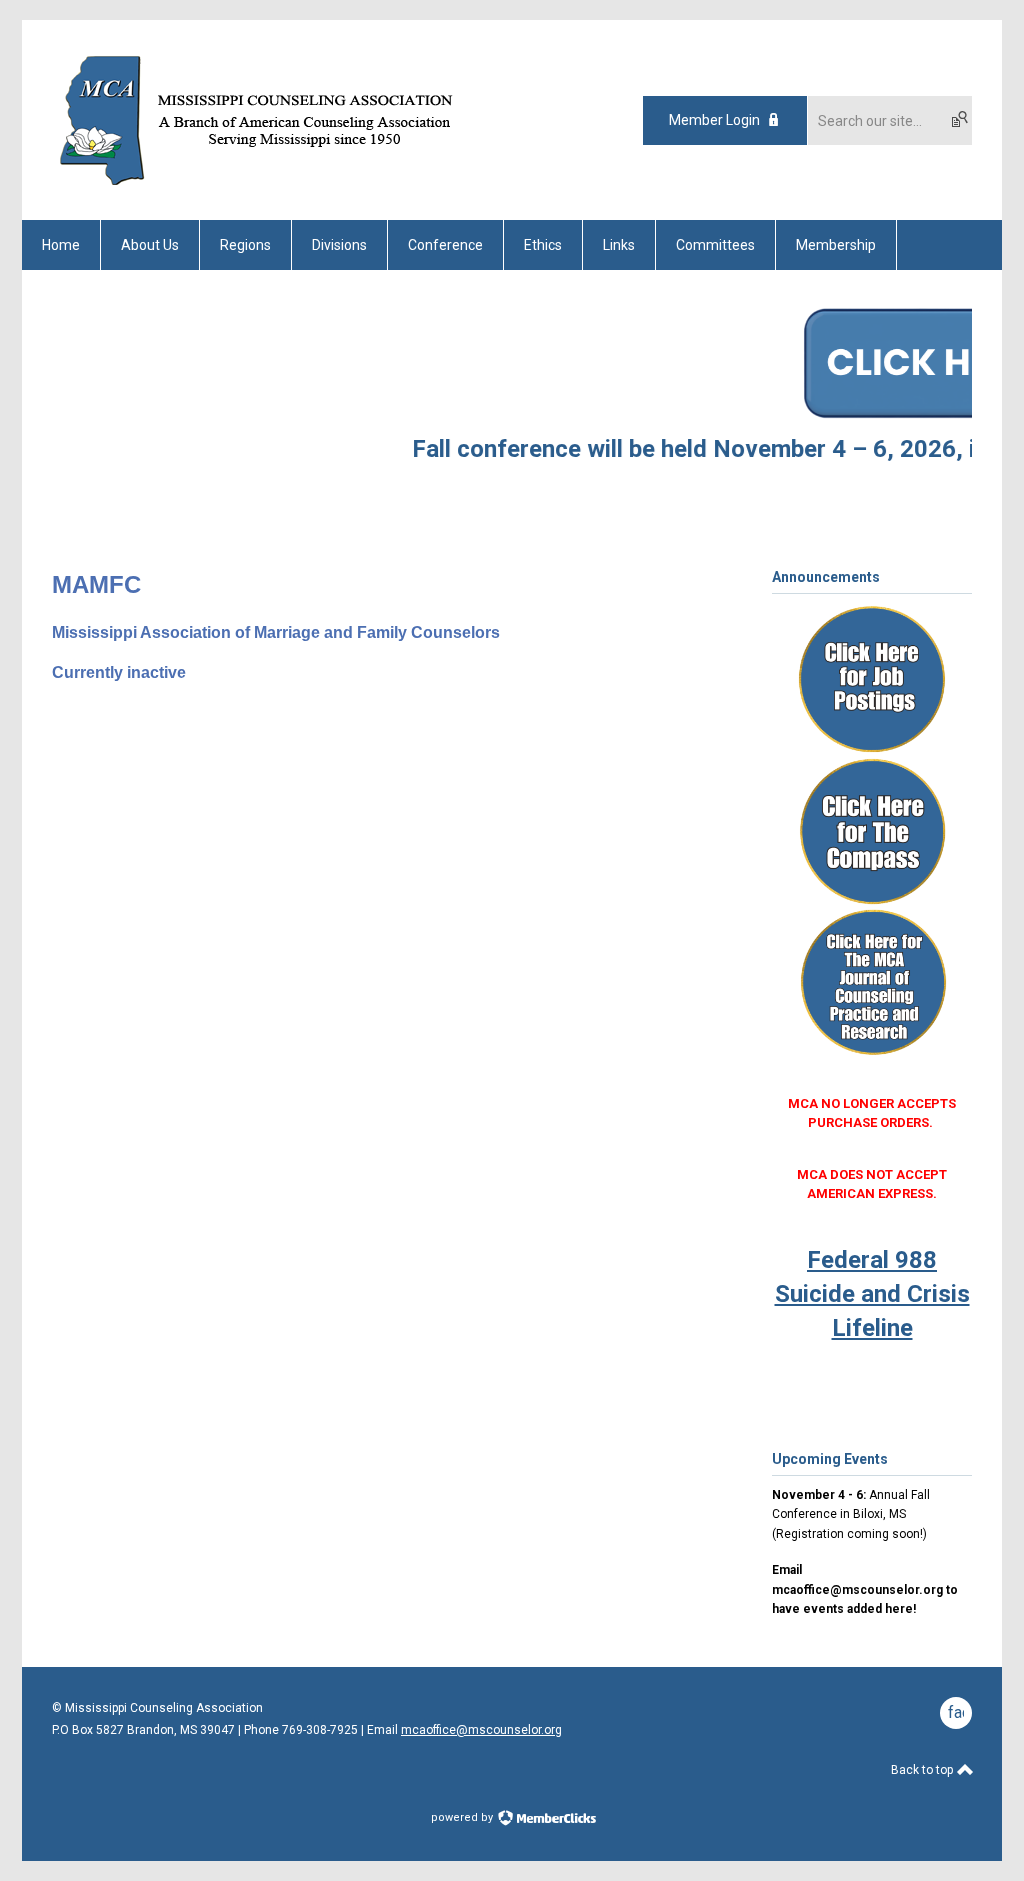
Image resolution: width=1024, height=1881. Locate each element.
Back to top (923, 1770)
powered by (463, 1817)
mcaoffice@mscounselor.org (481, 1730)
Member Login (714, 120)
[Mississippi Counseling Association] (273, 185)
